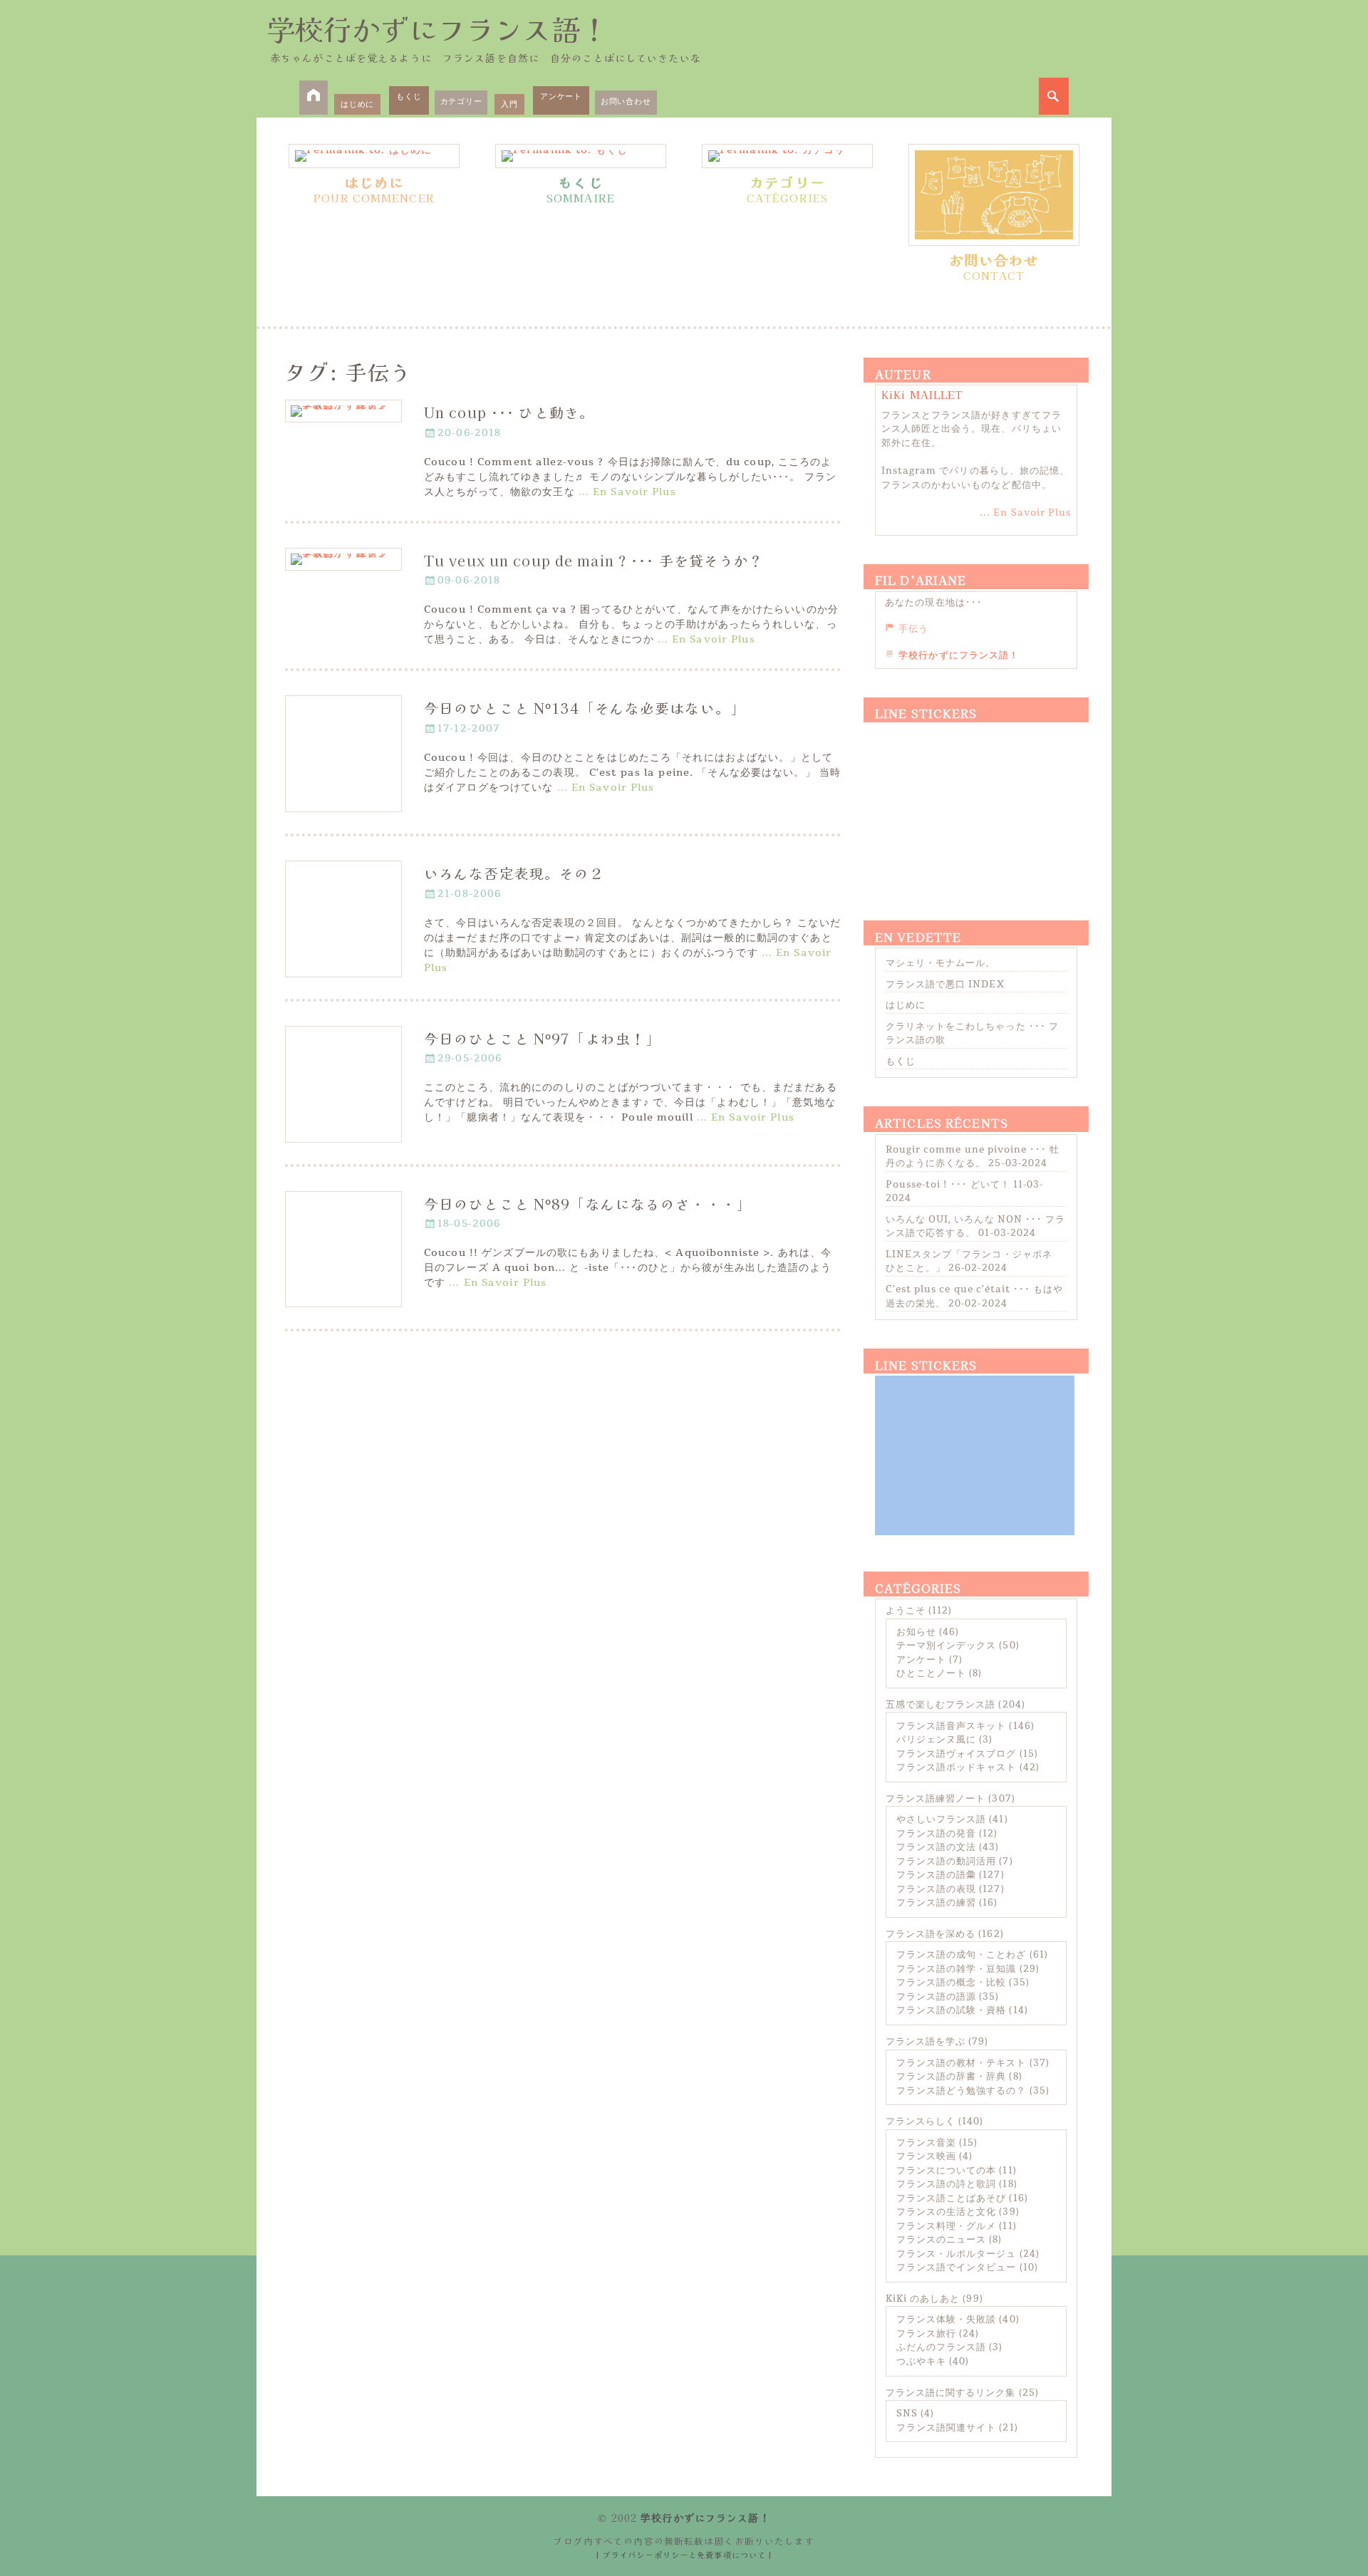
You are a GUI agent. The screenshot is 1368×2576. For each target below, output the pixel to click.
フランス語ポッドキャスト (956, 1767)
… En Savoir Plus (627, 492)
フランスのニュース (941, 2240)
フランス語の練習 (936, 1903)
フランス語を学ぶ (926, 2042)
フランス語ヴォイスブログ (956, 1754)
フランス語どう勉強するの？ (962, 2091)
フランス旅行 (926, 2334)
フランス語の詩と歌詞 (946, 2184)
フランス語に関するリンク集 (951, 2393)
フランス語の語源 (936, 1997)
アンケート (561, 97)
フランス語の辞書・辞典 (951, 2077)
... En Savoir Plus (1025, 513)
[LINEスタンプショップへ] (975, 804)
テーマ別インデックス (946, 1646)
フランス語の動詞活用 (946, 1861)
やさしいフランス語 (941, 1819)
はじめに (357, 104)
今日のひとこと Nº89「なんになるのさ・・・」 (587, 1204)
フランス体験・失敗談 (946, 2320)
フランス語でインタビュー (956, 2268)
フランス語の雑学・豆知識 (956, 1969)
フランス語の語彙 (936, 1875)
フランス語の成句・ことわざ (962, 1955)
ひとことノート (931, 1673)
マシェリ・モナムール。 (940, 963)
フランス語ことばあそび (951, 2198)
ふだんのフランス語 (941, 2347)
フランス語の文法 (936, 1847)
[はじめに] (374, 156)
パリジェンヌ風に (936, 1740)
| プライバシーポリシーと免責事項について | (684, 2555)
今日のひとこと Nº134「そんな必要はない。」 (585, 708)
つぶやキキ (921, 2362)
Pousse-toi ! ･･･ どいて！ (948, 1185)
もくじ (409, 97)
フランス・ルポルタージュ (956, 2254)
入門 (509, 104)
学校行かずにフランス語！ (437, 28)
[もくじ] (581, 156)
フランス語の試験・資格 (951, 2010)
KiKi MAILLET (922, 395)
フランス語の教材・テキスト (962, 2063)
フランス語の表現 (936, 1889)
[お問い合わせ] (994, 195)
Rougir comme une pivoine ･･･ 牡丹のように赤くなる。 (973, 1157)
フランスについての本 (946, 2171)
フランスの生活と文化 (946, 2212)
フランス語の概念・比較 (951, 1983)
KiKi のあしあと (923, 2299)
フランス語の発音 (936, 1834)
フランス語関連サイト (946, 2428)
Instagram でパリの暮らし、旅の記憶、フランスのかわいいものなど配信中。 (975, 478)
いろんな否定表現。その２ (514, 873)
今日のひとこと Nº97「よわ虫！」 (542, 1038)
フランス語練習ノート (936, 1799)
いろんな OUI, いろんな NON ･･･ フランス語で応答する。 (975, 1227)
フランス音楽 (926, 2143)
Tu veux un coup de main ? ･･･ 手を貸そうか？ (594, 560)
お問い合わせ (626, 102)
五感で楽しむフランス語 (940, 1705)
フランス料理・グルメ (946, 2226)
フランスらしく (921, 2121)
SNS (907, 2414)
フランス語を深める (931, 1934)
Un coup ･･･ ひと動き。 (509, 412)
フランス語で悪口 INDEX (945, 985)
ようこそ (906, 1611)
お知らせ (916, 1632)
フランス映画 (926, 2156)
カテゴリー (461, 102)
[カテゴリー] (787, 156)
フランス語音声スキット (951, 1726)
